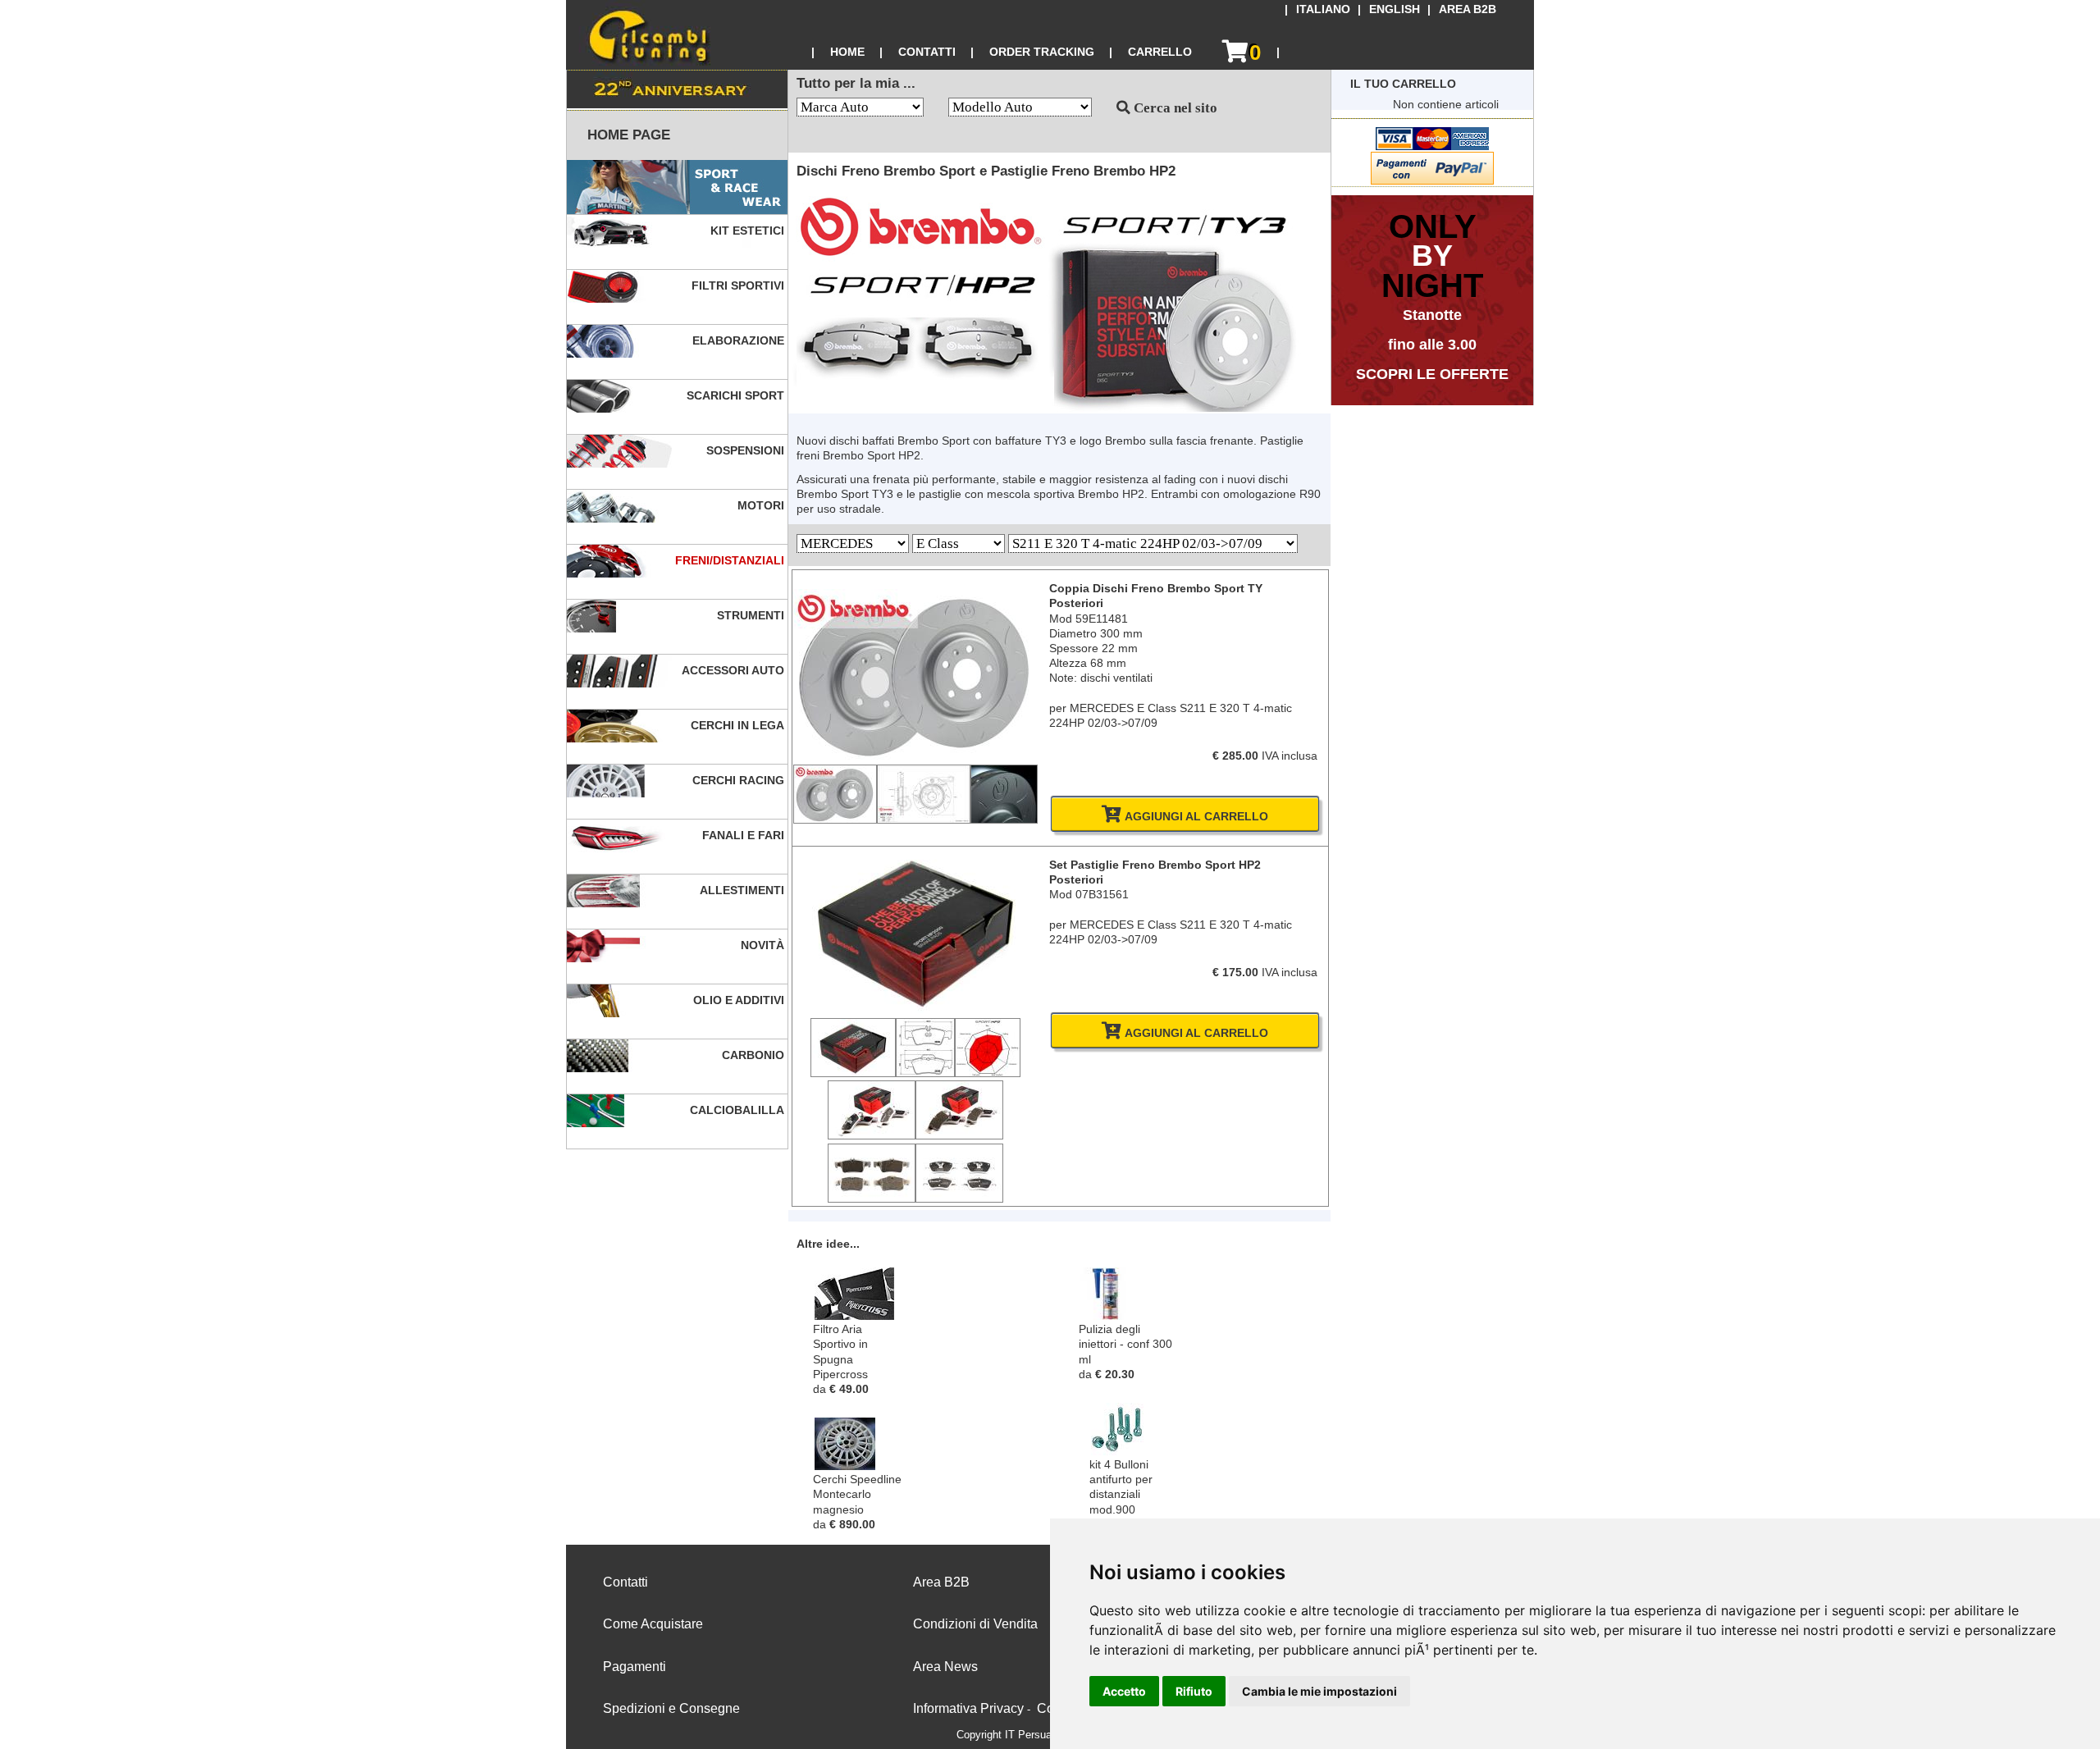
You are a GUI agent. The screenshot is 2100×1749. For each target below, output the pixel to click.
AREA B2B (1468, 9)
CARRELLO (1160, 52)
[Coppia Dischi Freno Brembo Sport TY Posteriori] (915, 756)
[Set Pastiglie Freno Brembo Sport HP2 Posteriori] (915, 1011)
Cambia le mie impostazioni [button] (1319, 1691)
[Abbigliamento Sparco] (677, 187)
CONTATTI (927, 52)
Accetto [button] (1124, 1691)
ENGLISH (1395, 9)
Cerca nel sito (1174, 108)
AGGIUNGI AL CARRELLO (1195, 816)
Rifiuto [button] (1194, 1691)
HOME (847, 52)
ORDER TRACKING (1042, 52)
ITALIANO (1323, 9)
